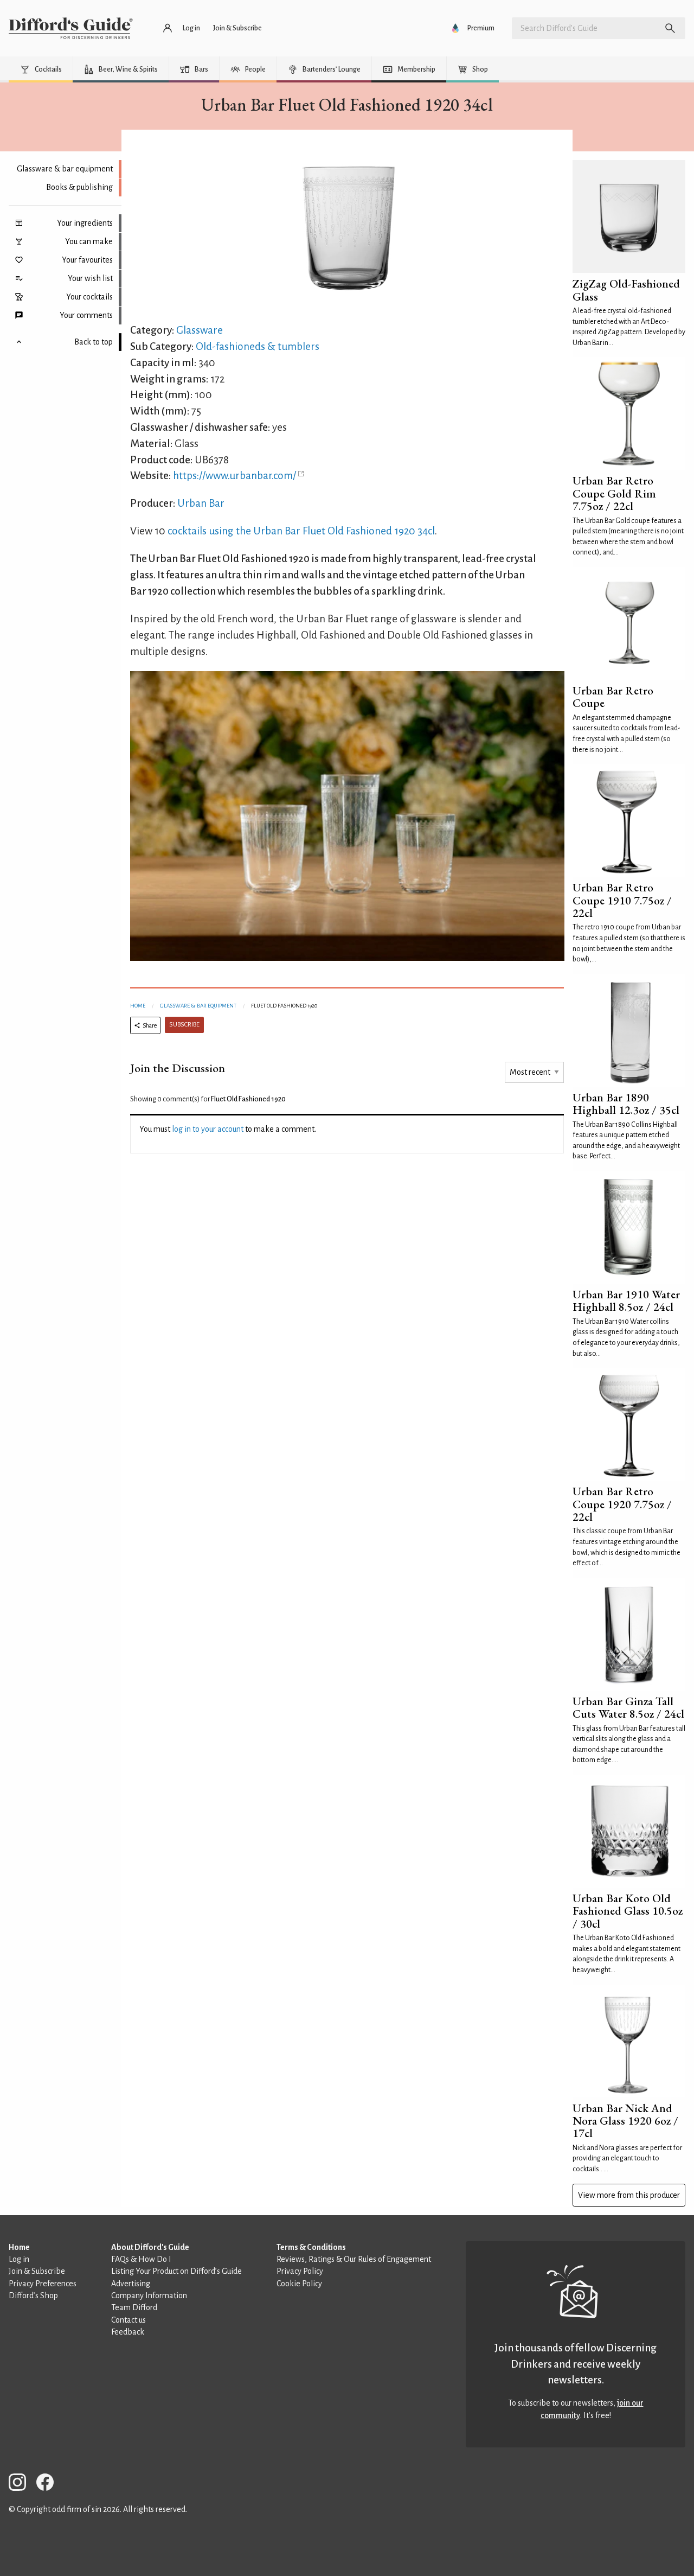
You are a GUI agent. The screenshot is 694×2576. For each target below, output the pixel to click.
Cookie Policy (299, 2284)
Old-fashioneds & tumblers (258, 346)
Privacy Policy (300, 2271)
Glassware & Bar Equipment (198, 1006)
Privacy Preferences (43, 2284)
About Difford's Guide (150, 2247)
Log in (19, 2259)
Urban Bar (201, 503)
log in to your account (208, 1129)
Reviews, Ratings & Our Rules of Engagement (354, 2259)
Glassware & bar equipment (65, 169)
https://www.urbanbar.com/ (234, 476)
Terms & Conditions (311, 2247)
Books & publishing (79, 187)
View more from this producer (629, 2195)
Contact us (128, 2320)
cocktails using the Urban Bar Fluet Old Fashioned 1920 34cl (301, 531)
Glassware (200, 330)
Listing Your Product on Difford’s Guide (176, 2271)
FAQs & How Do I (141, 2259)
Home (138, 1006)
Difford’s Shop (33, 2296)
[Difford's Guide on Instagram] (22, 2484)
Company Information (149, 2296)
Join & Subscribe (37, 2271)
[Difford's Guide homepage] (71, 28)
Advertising (131, 2284)
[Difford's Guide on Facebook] (49, 2484)
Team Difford (134, 2307)
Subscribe (184, 1025)
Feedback (128, 2332)
